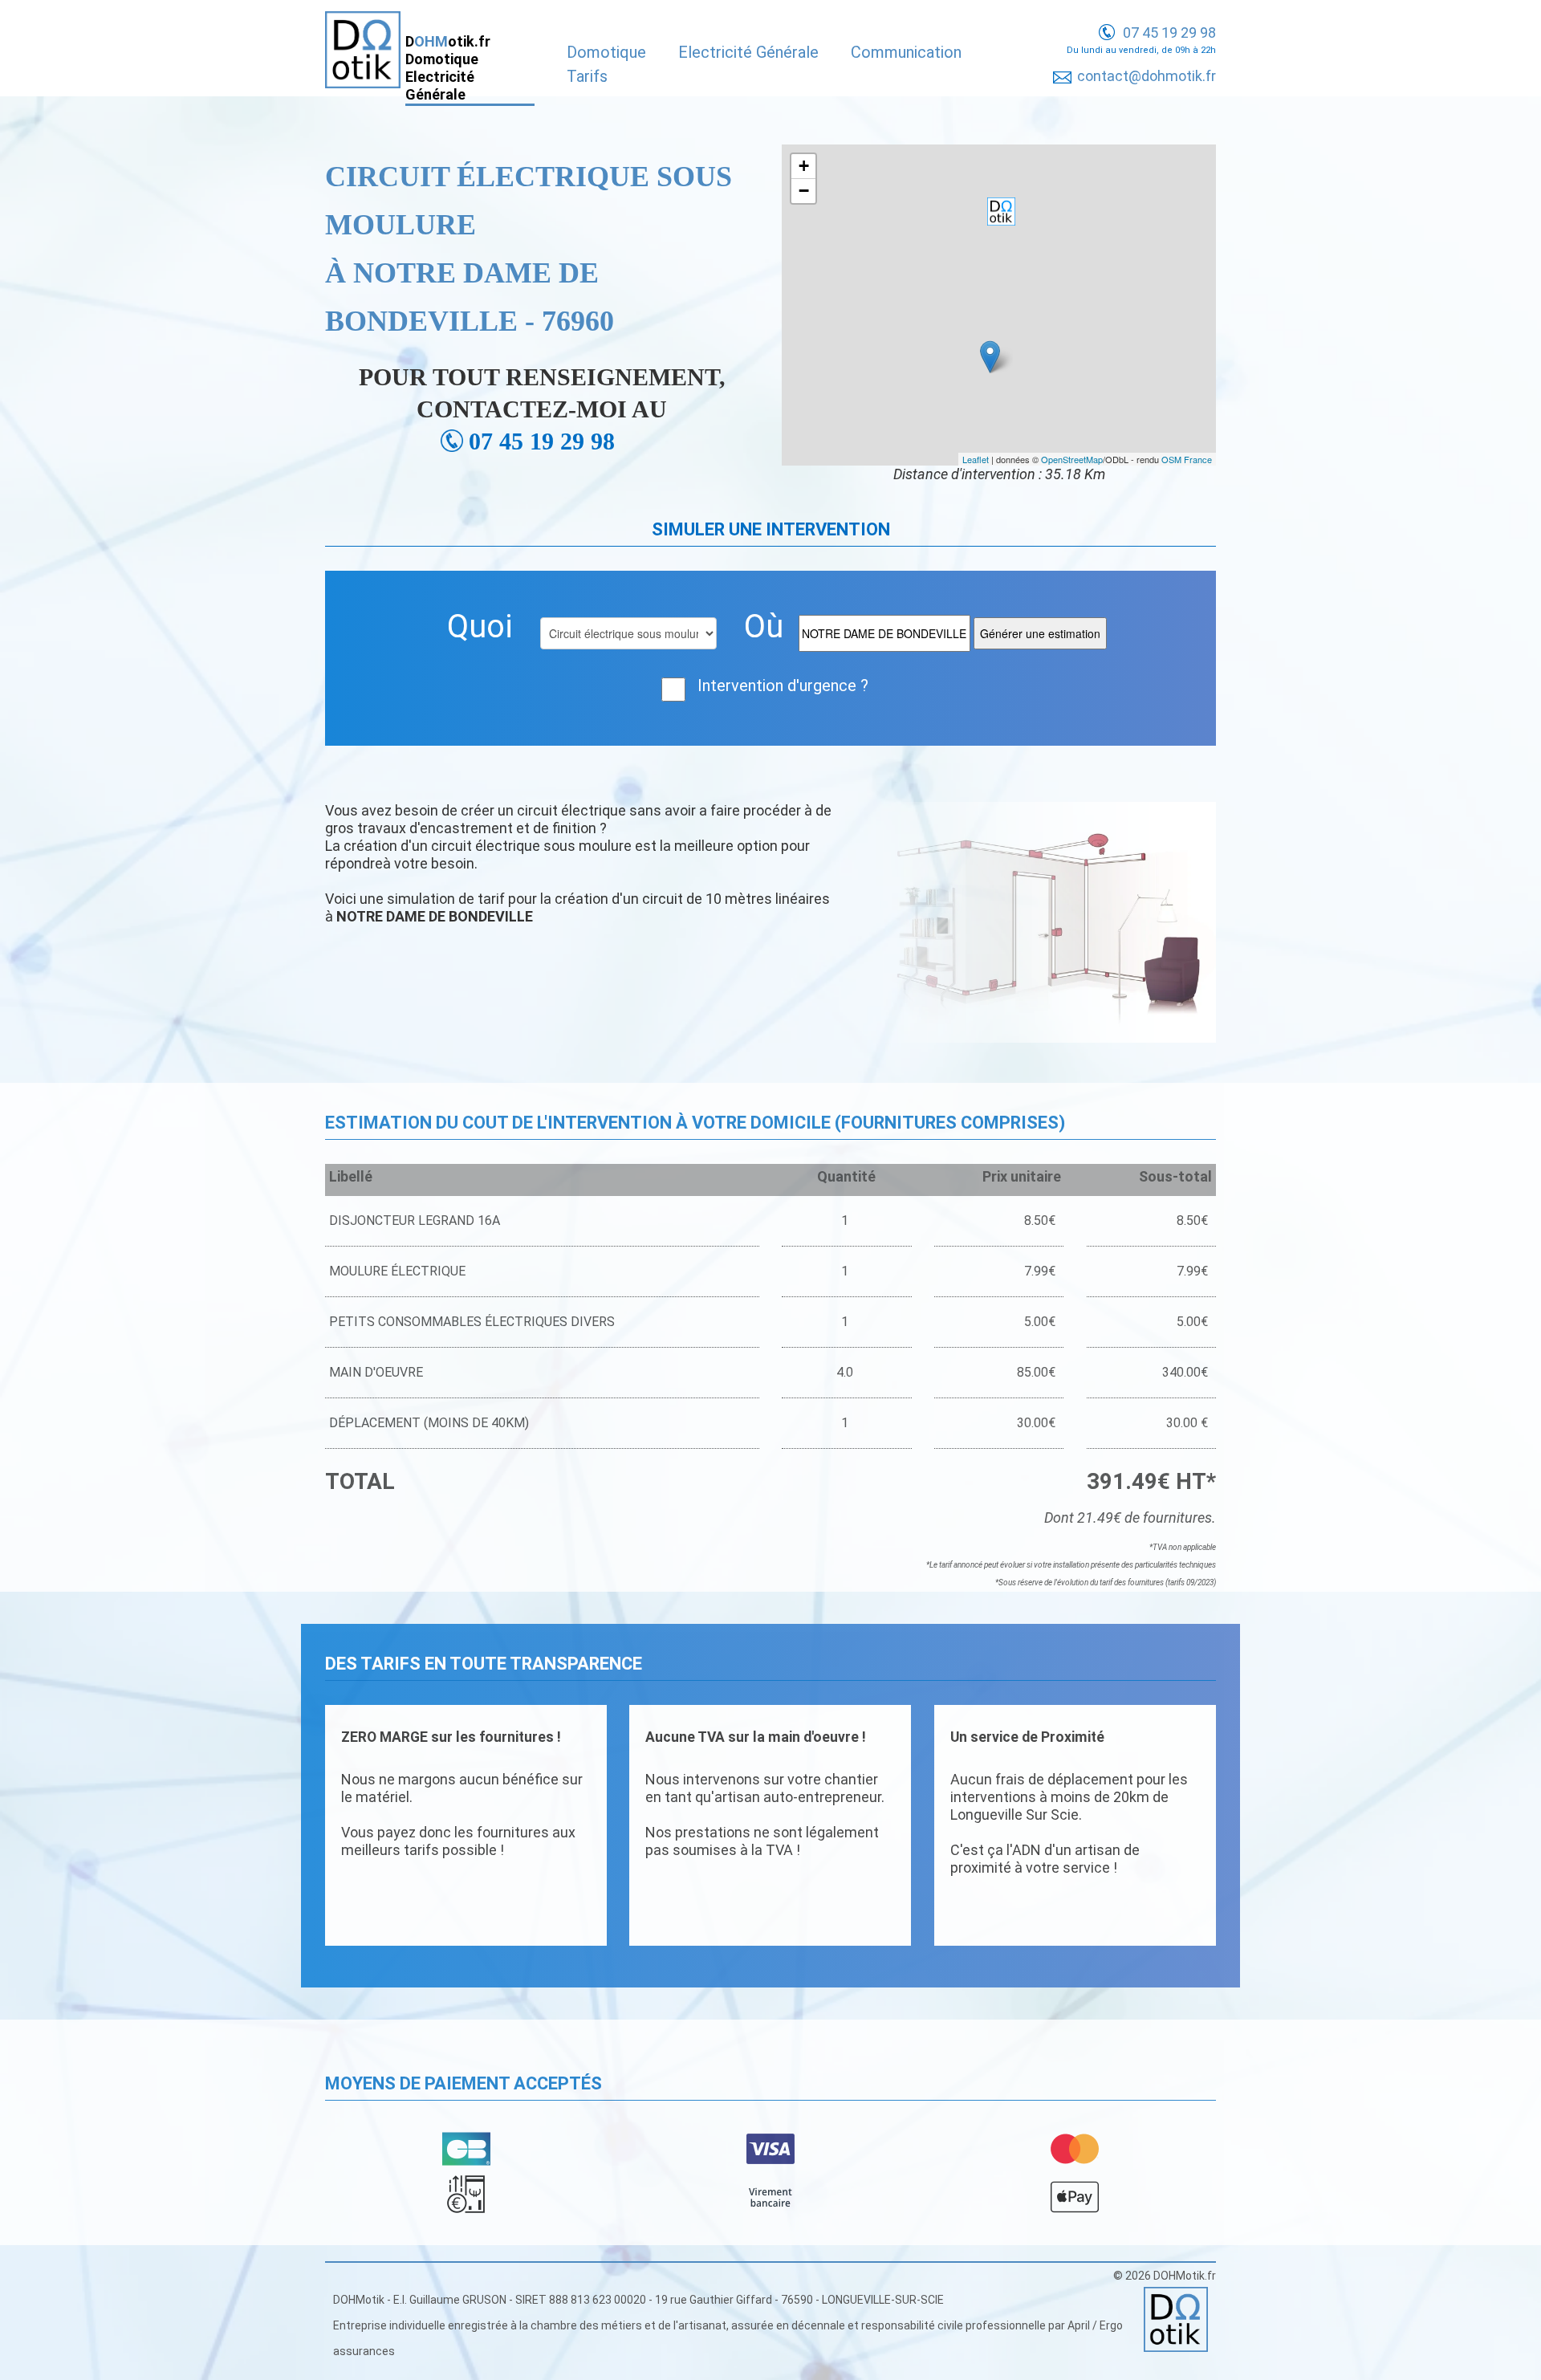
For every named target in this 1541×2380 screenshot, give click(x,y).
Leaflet (976, 459)
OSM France (1187, 459)
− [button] (804, 191)
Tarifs (587, 76)
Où (764, 627)
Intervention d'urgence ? (783, 686)
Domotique (606, 52)
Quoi (480, 627)
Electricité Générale (748, 52)
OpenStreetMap (1072, 459)
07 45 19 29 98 (1169, 33)
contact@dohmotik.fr (1147, 76)
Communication (906, 52)
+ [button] (804, 166)
